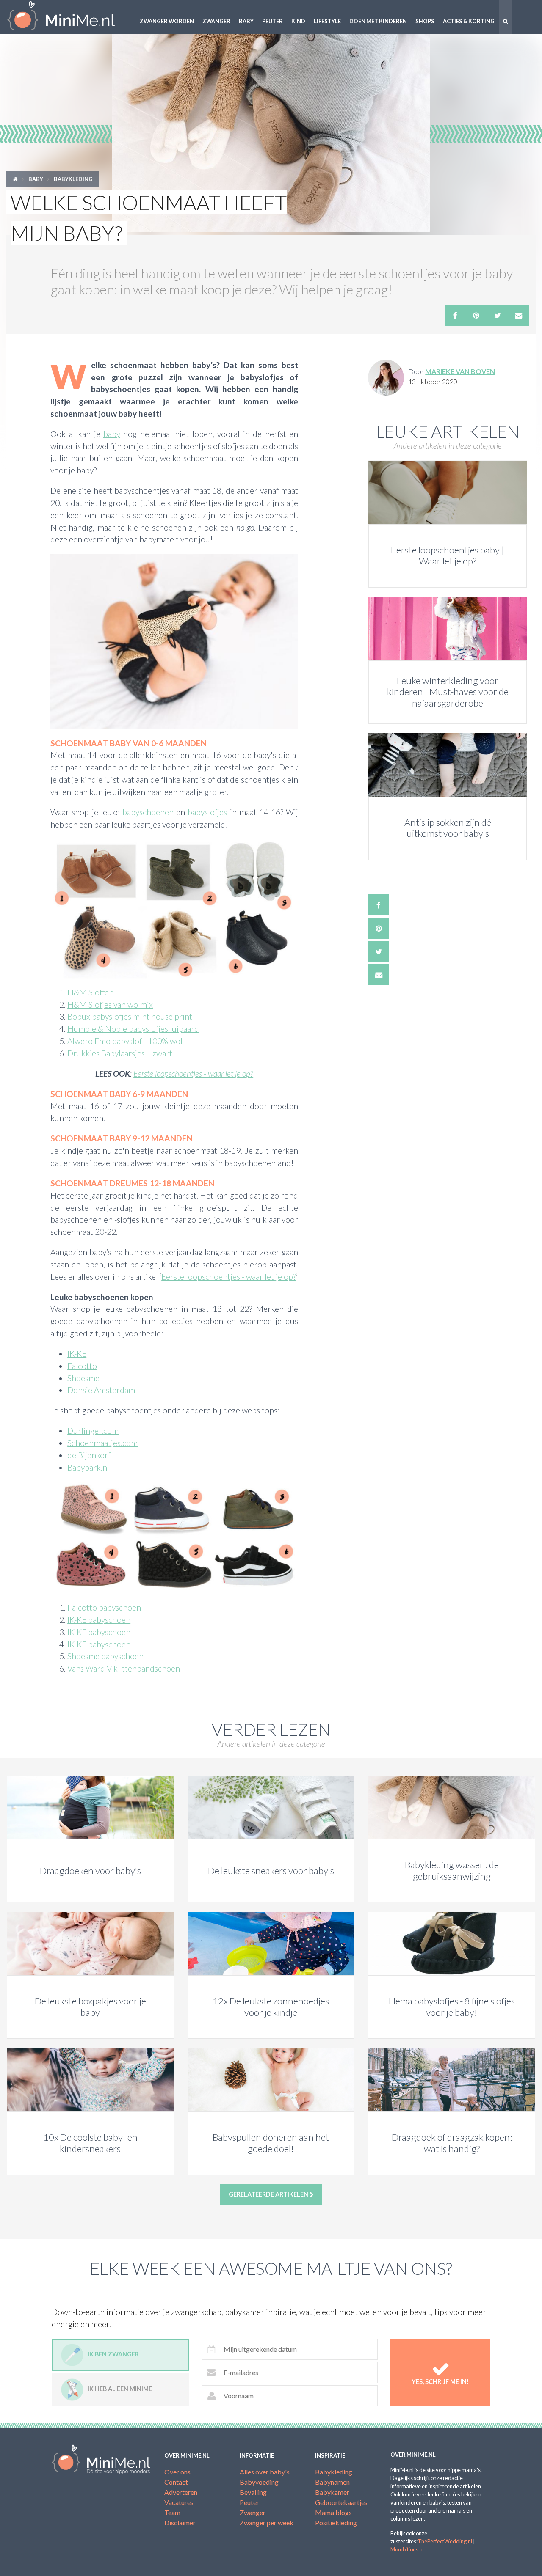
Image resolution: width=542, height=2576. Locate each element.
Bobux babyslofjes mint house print (130, 1016)
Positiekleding (336, 2522)
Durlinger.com (93, 1431)
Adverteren (181, 2492)
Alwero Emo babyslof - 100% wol (125, 1041)
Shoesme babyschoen (105, 1656)
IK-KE (77, 1354)
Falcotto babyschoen (104, 1607)
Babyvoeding (259, 2482)
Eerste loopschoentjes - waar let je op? (193, 1074)
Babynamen (332, 2482)
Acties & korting (469, 21)
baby (112, 434)
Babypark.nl (88, 1467)
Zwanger (216, 21)
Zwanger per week (267, 2522)
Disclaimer (180, 2522)
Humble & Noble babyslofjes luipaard (133, 1029)
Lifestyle (327, 21)
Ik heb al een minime (120, 2389)
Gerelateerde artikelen (269, 2194)
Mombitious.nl (407, 2549)
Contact (176, 2482)
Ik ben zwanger (113, 2354)
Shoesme (83, 1378)
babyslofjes (207, 812)
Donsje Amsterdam (101, 1390)
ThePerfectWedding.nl (445, 2541)
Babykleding (73, 179)
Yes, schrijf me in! (440, 2382)
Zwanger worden (167, 21)
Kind (298, 21)
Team (172, 2512)
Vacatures (179, 2502)
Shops (425, 21)
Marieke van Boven (460, 371)
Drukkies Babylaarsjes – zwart (120, 1053)
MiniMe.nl (68, 17)
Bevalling (253, 2492)
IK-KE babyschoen (99, 1620)
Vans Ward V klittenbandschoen (124, 1668)
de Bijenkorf (89, 1455)
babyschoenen (148, 812)
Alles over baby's (265, 2472)
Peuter (272, 21)
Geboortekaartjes (341, 2502)
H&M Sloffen (90, 992)
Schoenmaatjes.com (102, 1443)
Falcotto (82, 1366)
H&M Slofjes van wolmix (110, 1005)
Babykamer (332, 2492)
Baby (246, 21)
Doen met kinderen (378, 21)
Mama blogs (333, 2512)
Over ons (177, 2472)
